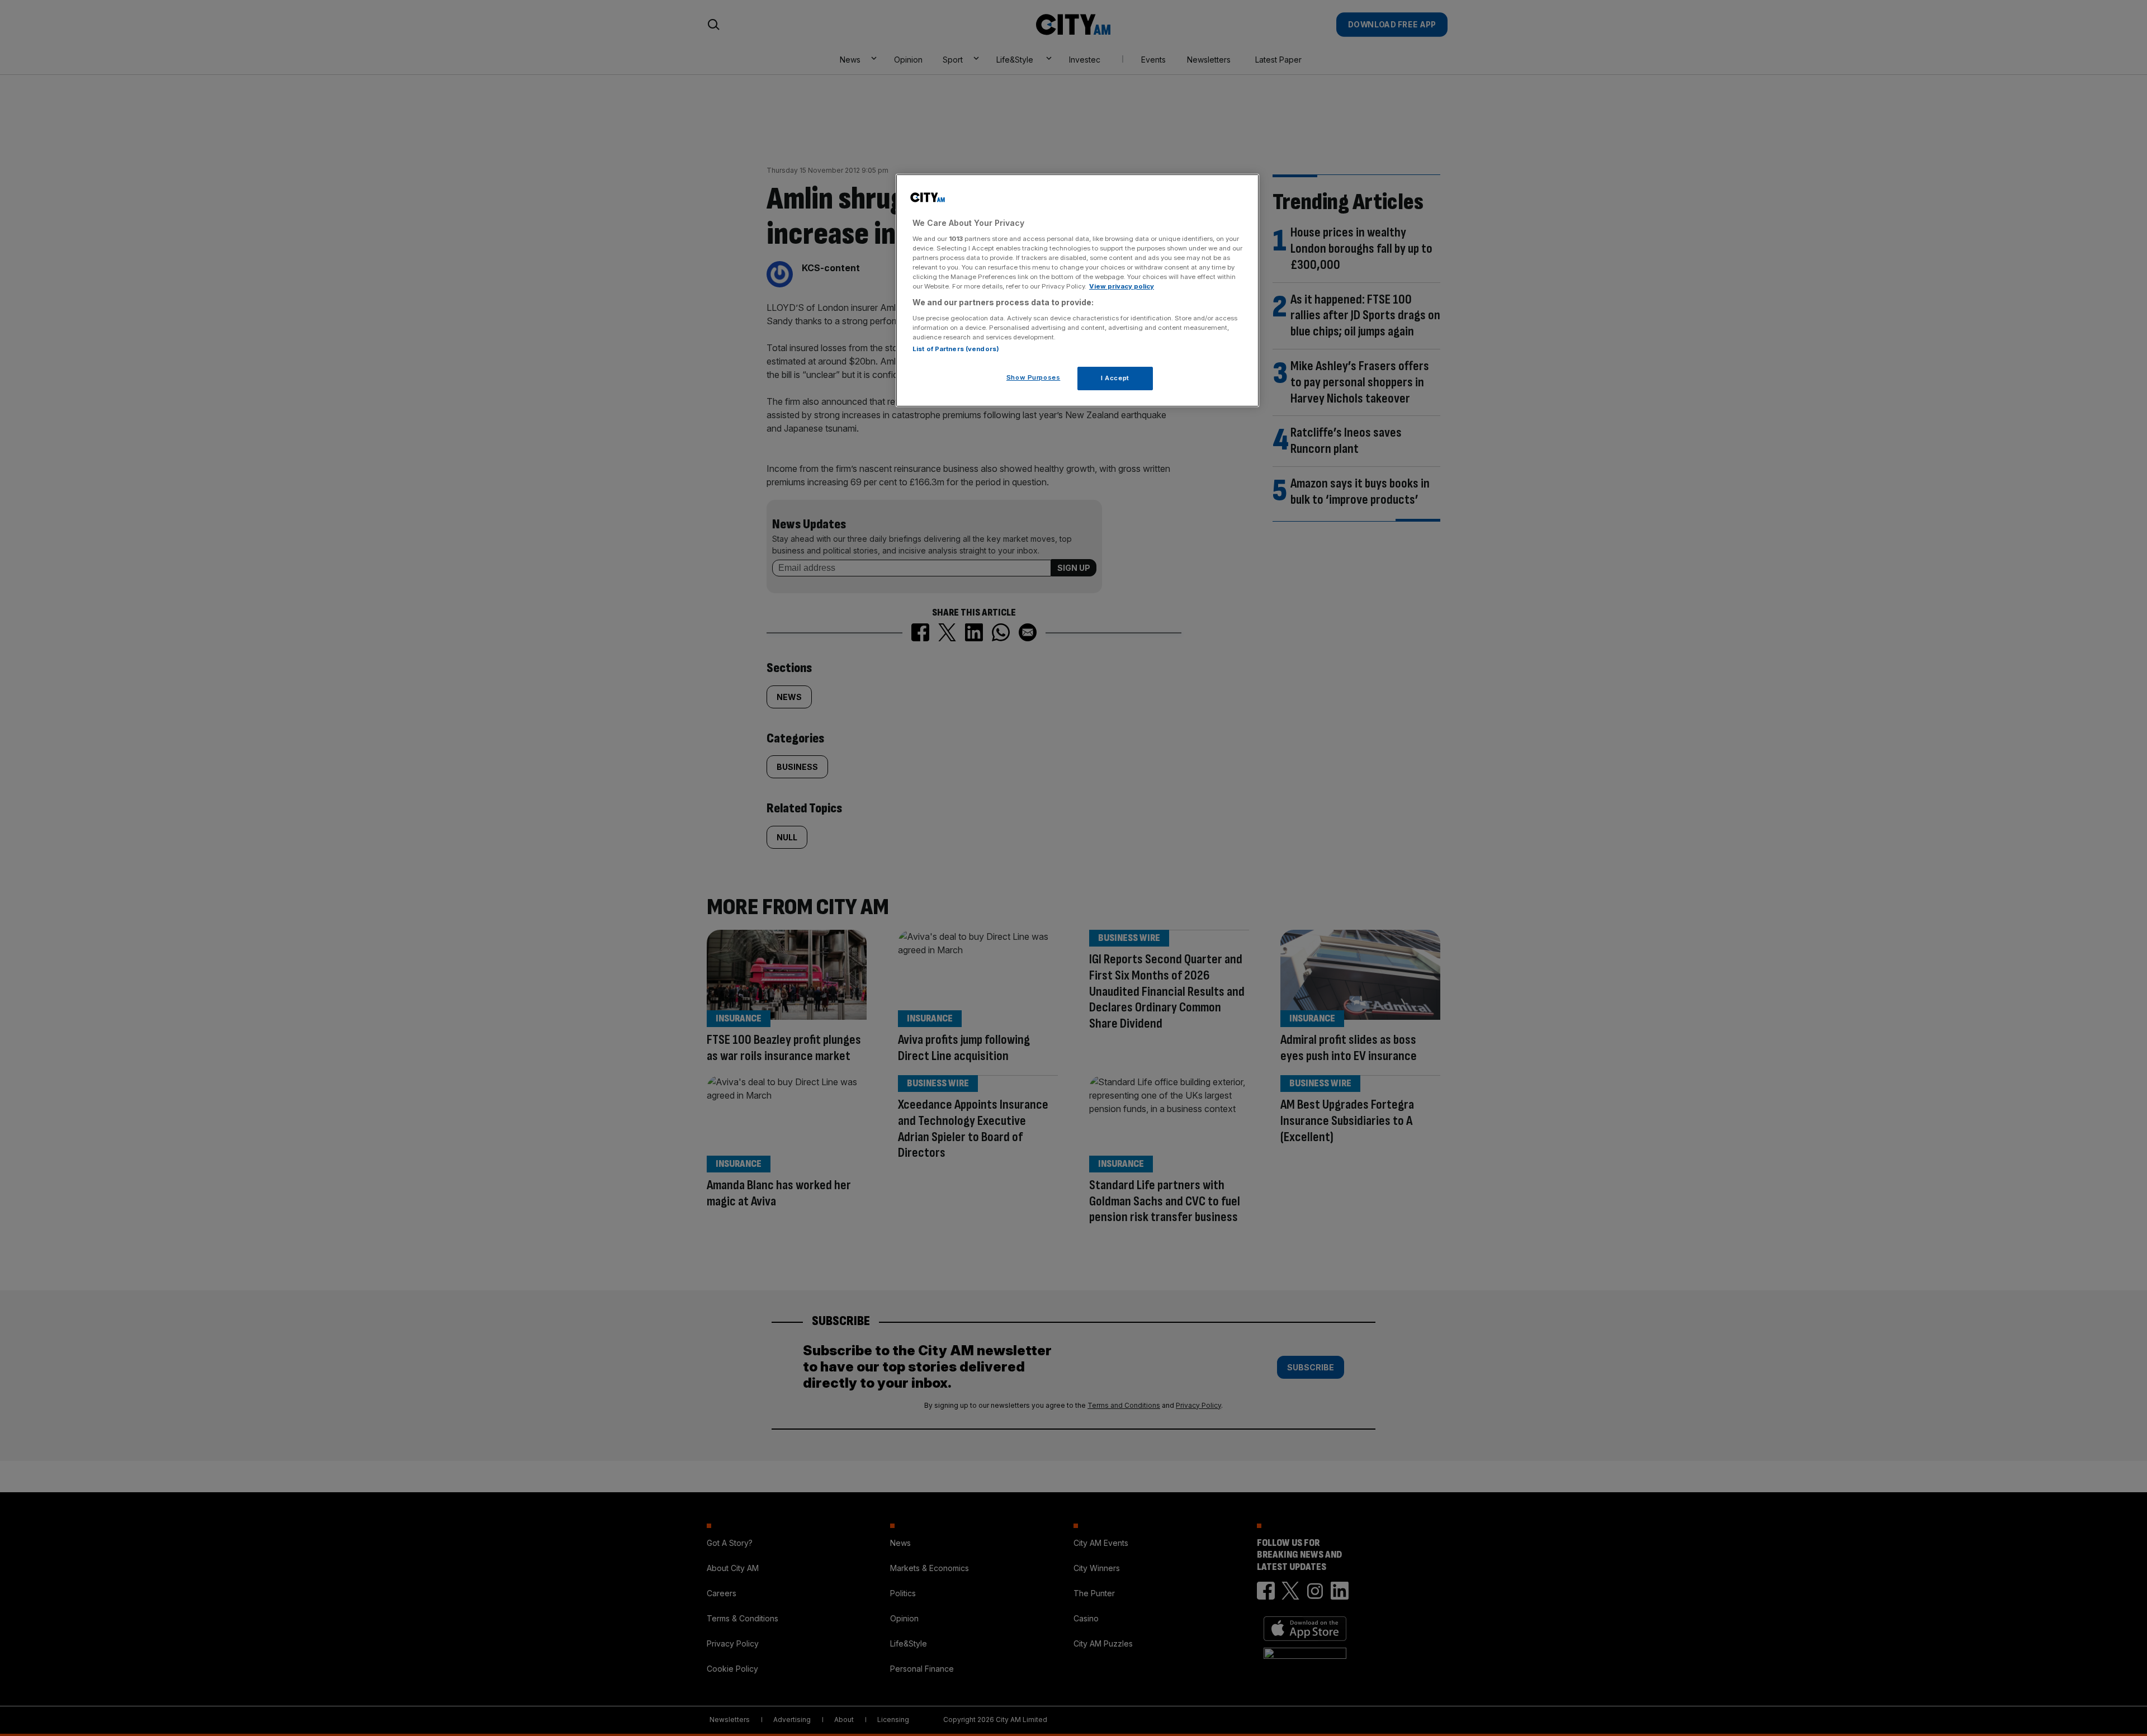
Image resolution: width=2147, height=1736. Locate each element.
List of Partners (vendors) (956, 348)
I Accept (1115, 377)
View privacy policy (1122, 286)
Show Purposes (1033, 377)
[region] (1077, 291)
